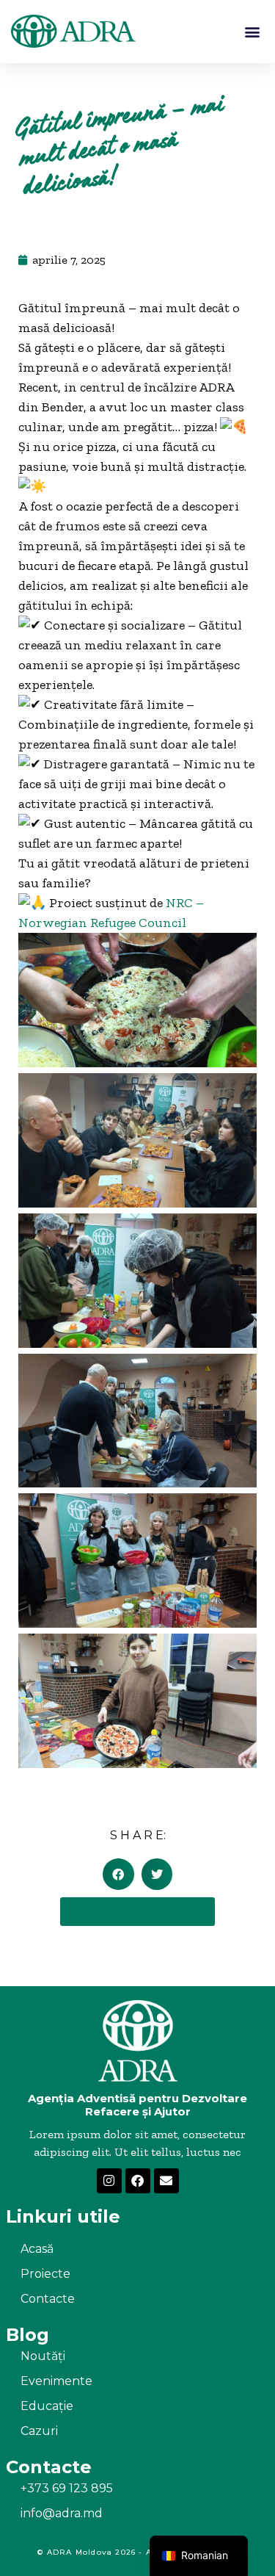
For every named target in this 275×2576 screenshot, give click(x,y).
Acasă (37, 2249)
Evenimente (56, 2381)
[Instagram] (109, 2181)
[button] (252, 31)
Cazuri (39, 2431)
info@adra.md (62, 2513)
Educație (47, 2406)
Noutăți (43, 2356)
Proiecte (45, 2274)
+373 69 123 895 (67, 2488)
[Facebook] (138, 2181)
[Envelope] (166, 2181)
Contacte (48, 2299)
